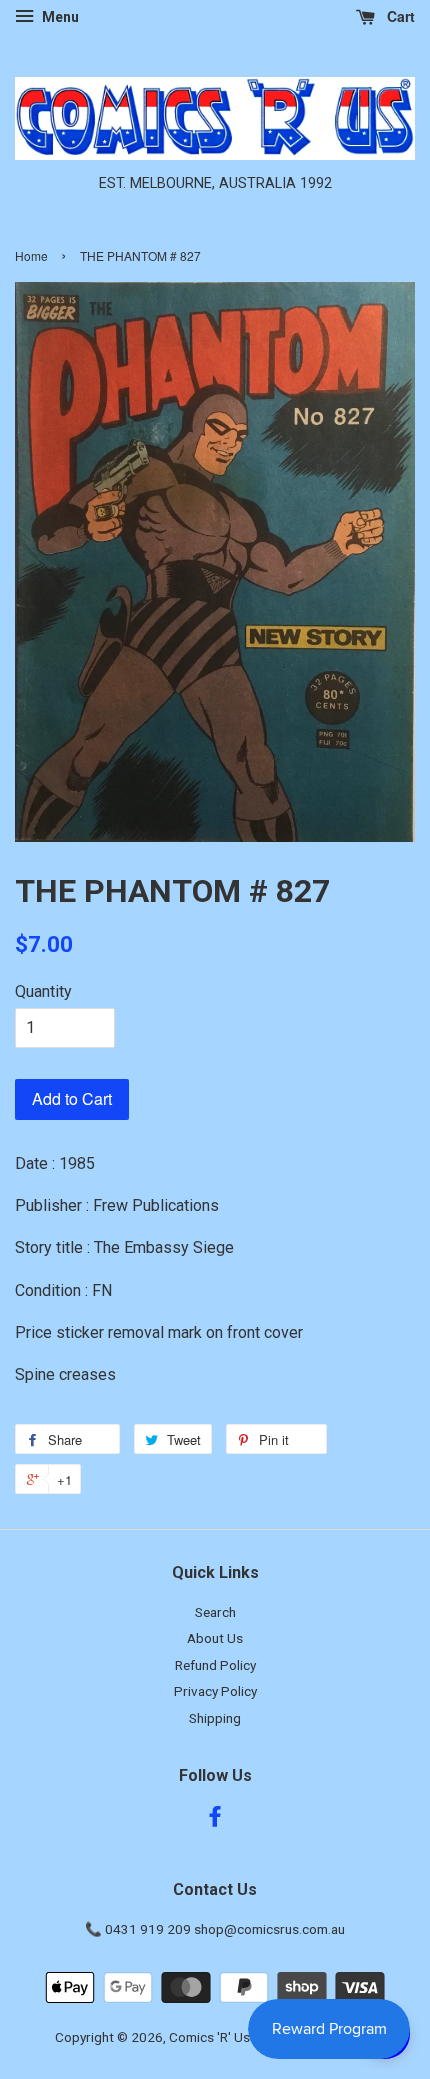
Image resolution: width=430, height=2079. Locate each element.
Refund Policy (215, 1665)
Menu (59, 17)
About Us (215, 1638)
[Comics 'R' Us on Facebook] (215, 1820)
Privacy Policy (215, 1691)
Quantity (43, 991)
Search (215, 1612)
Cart (399, 16)
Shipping (215, 1718)
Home (31, 255)
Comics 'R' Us (209, 2037)
